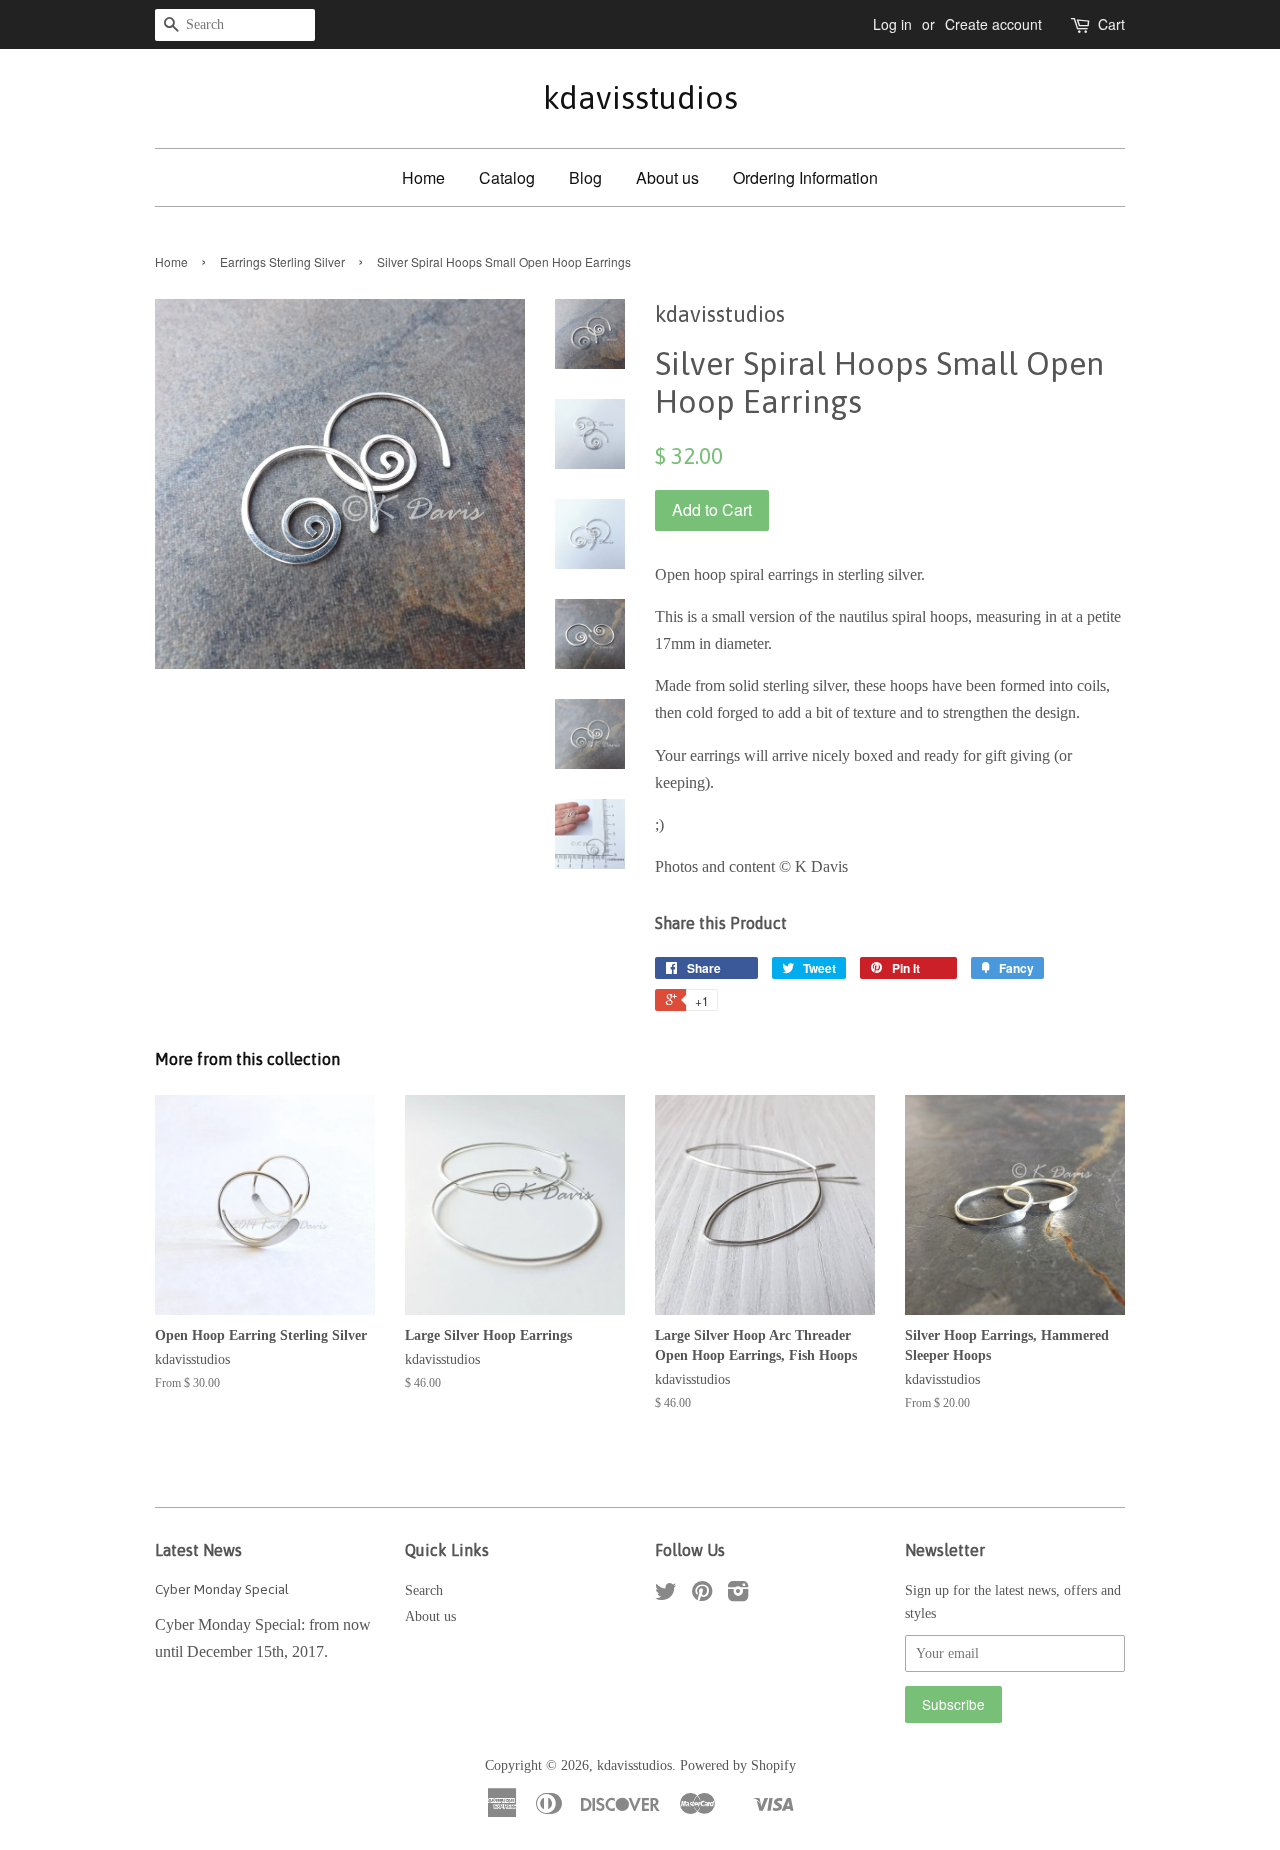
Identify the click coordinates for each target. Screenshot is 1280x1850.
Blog (585, 177)
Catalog (507, 177)
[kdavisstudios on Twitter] (666, 1595)
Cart (1111, 24)
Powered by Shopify (738, 1765)
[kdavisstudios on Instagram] (738, 1595)
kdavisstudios (640, 97)
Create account (993, 24)
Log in (892, 24)
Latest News (198, 1550)
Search (424, 1590)
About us (667, 177)
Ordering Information (805, 177)
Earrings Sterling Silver (282, 261)
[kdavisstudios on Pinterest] (702, 1595)
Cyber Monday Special (222, 1589)
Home (423, 177)
